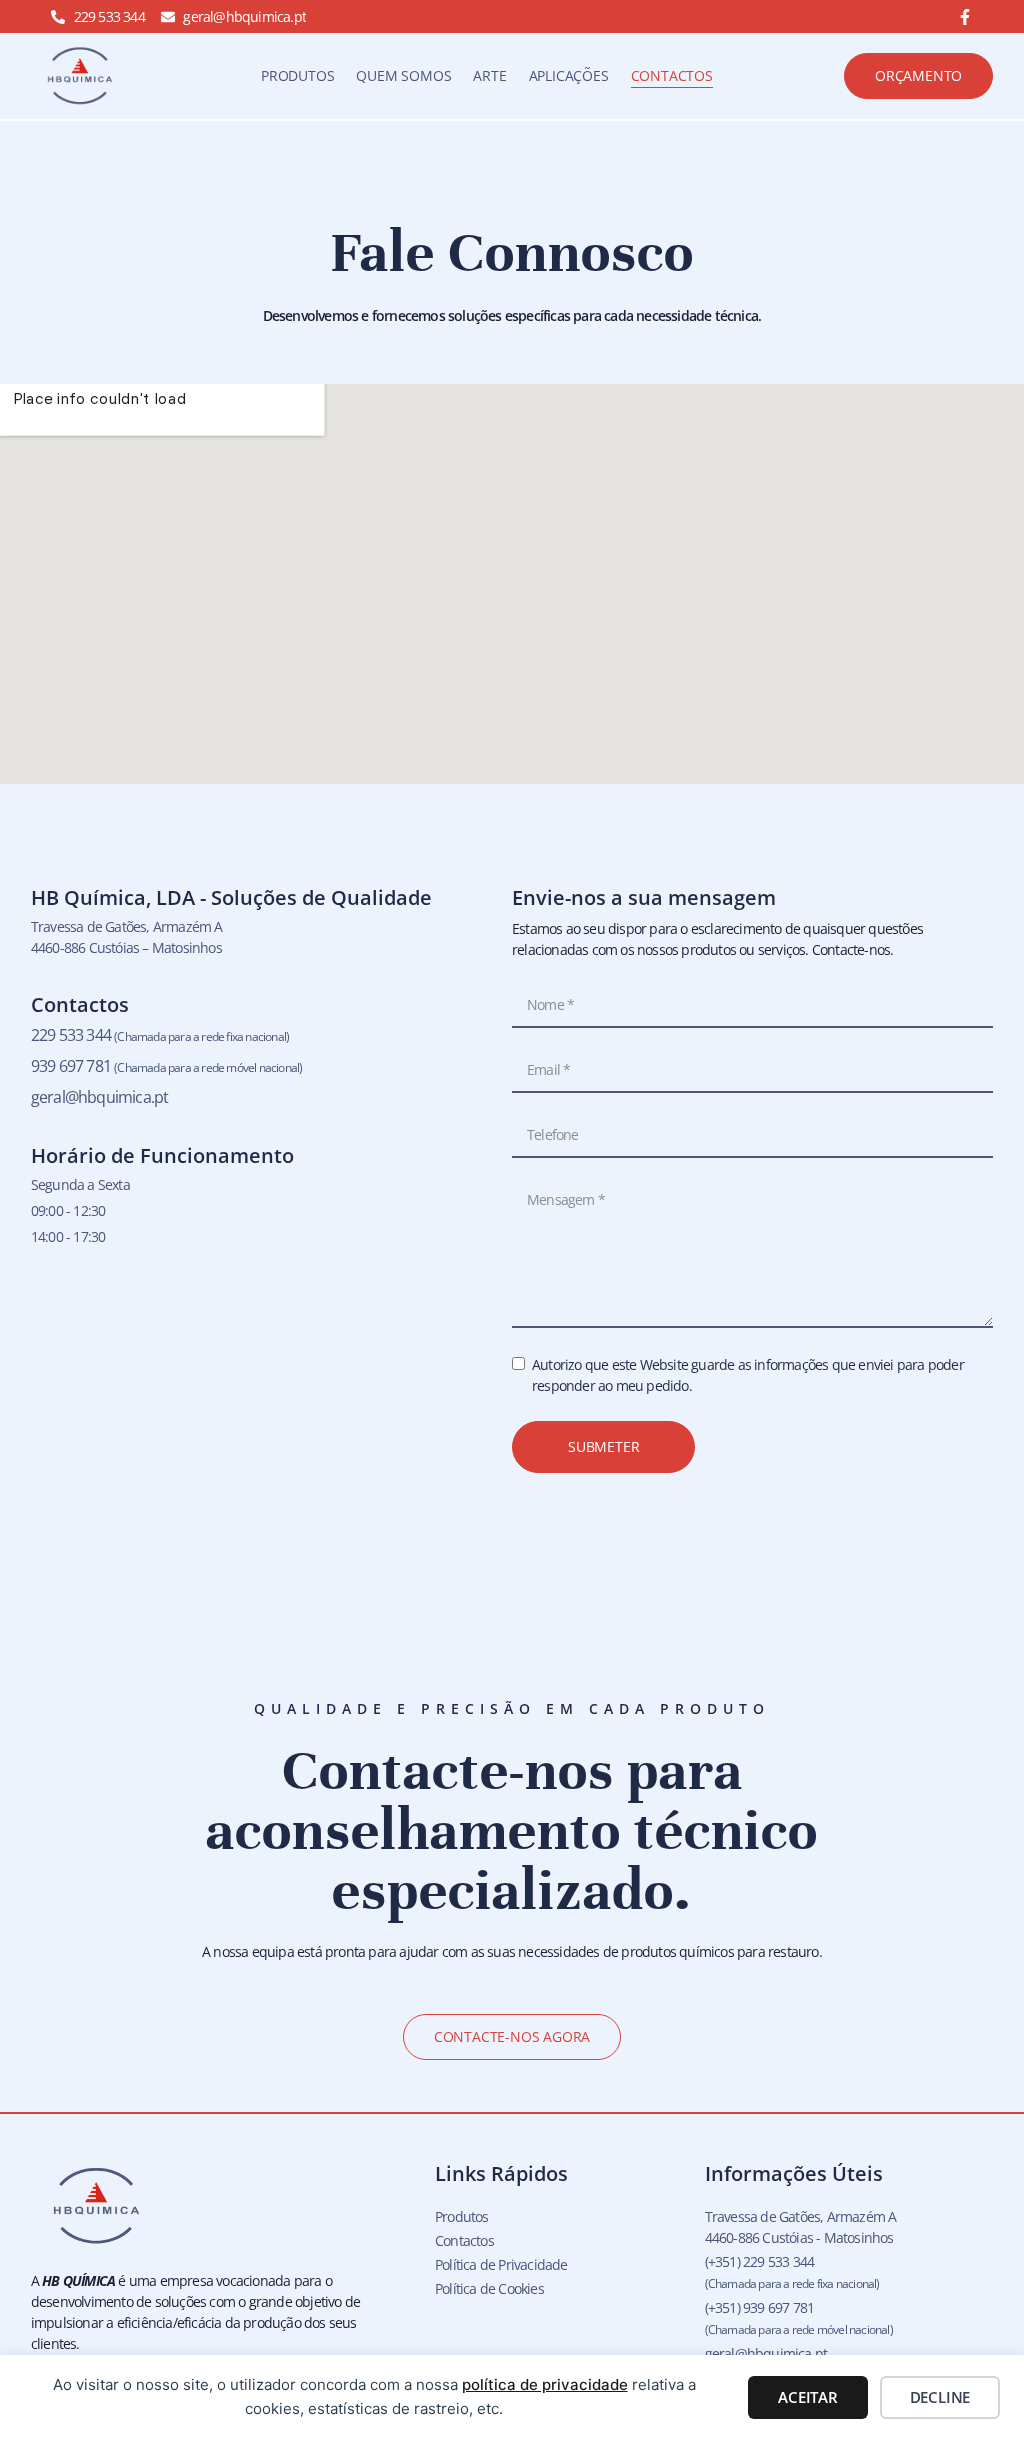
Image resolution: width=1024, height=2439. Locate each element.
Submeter (603, 1446)
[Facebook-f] (965, 17)
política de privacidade (545, 2384)
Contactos (672, 75)
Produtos (297, 75)
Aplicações (569, 75)
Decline (940, 2397)
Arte (489, 75)
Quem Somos (403, 75)
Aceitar (808, 2397)
